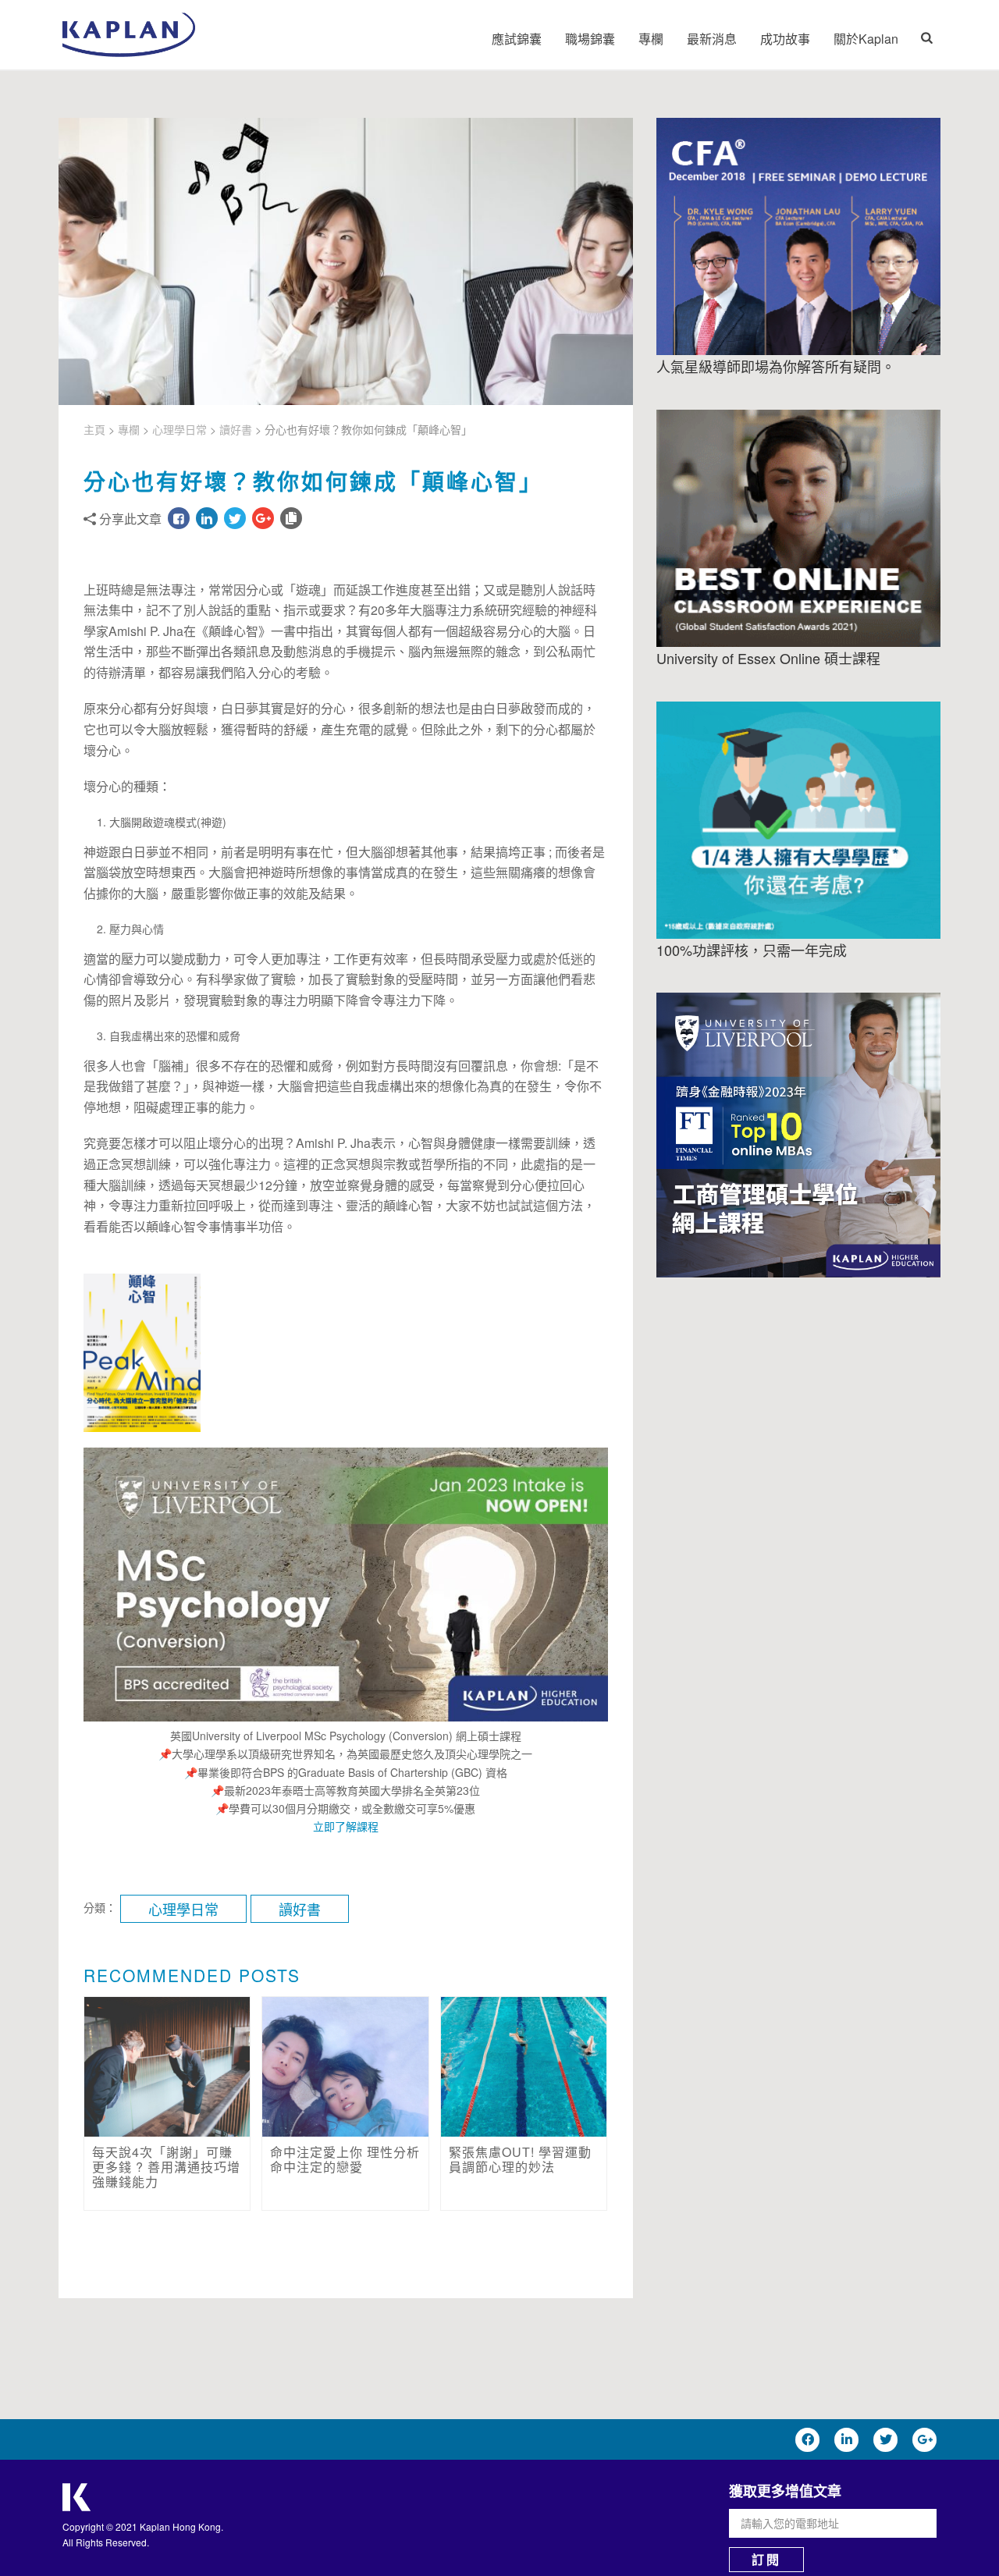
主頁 (94, 429)
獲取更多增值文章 (785, 2491)
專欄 (651, 39)
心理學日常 (180, 429)
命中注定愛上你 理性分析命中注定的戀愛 (345, 2159)
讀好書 (236, 429)
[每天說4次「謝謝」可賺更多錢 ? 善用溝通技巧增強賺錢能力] (167, 2067)
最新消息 (712, 39)
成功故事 (785, 39)
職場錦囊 (590, 39)
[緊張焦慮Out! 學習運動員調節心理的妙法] (524, 2067)
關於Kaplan (866, 39)
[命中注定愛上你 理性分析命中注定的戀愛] (345, 2067)
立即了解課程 (346, 1826)
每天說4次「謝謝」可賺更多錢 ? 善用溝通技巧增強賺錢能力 (166, 2167)
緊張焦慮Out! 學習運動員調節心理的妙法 (520, 2159)
